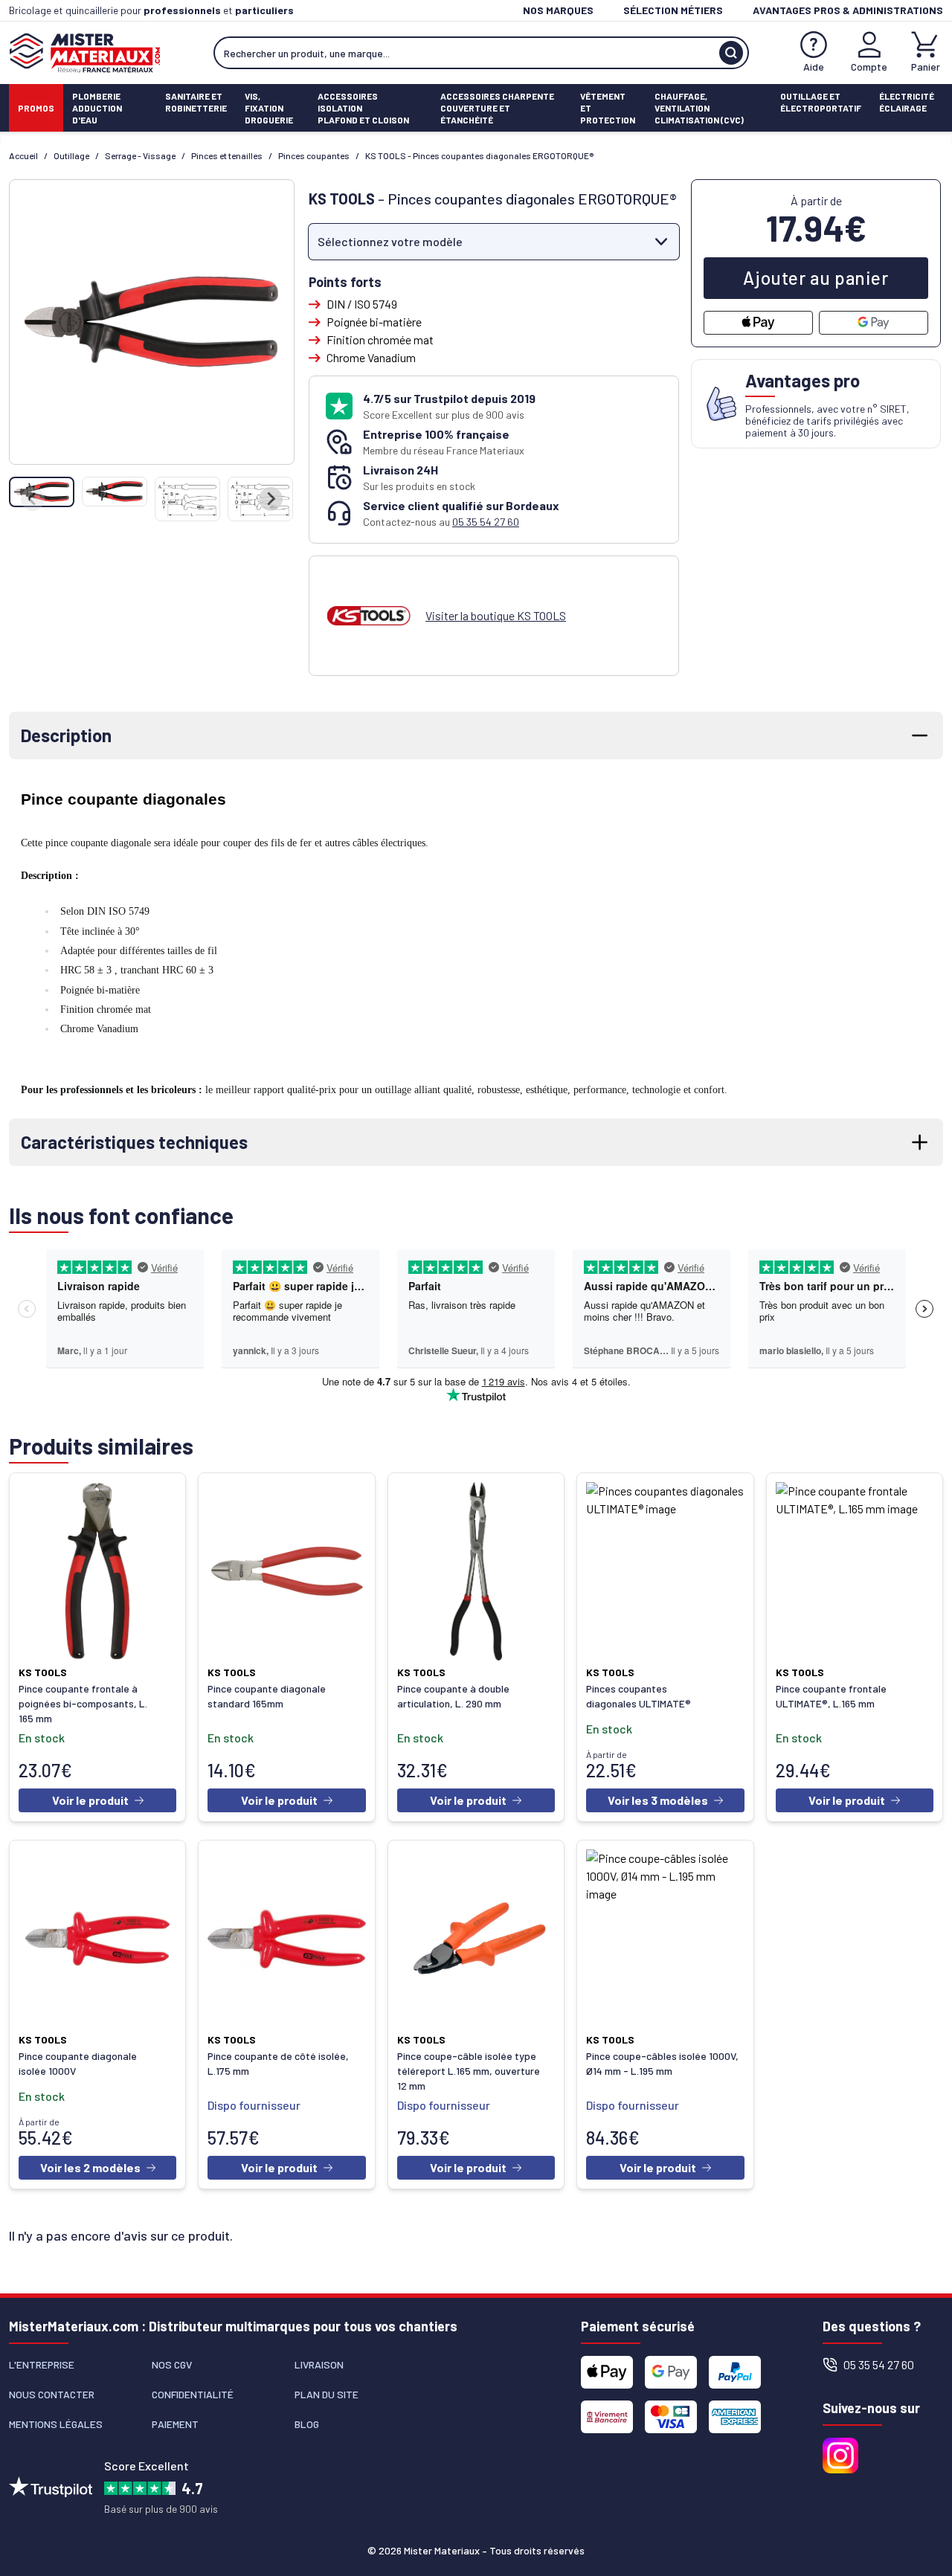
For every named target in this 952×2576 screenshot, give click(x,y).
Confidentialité (193, 2394)
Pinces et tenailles (227, 155)
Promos (36, 108)
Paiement (175, 2424)
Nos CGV (172, 2364)
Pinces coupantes (314, 155)
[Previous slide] (33, 499)
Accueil (23, 155)
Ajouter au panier (816, 278)
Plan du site (327, 2394)
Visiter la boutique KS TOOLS (496, 615)
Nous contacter (52, 2394)
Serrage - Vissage (140, 155)
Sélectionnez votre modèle (390, 241)
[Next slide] (271, 499)
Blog (307, 2424)
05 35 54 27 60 (486, 522)
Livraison (319, 2364)
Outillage (71, 155)
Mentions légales (56, 2424)
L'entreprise (42, 2364)
